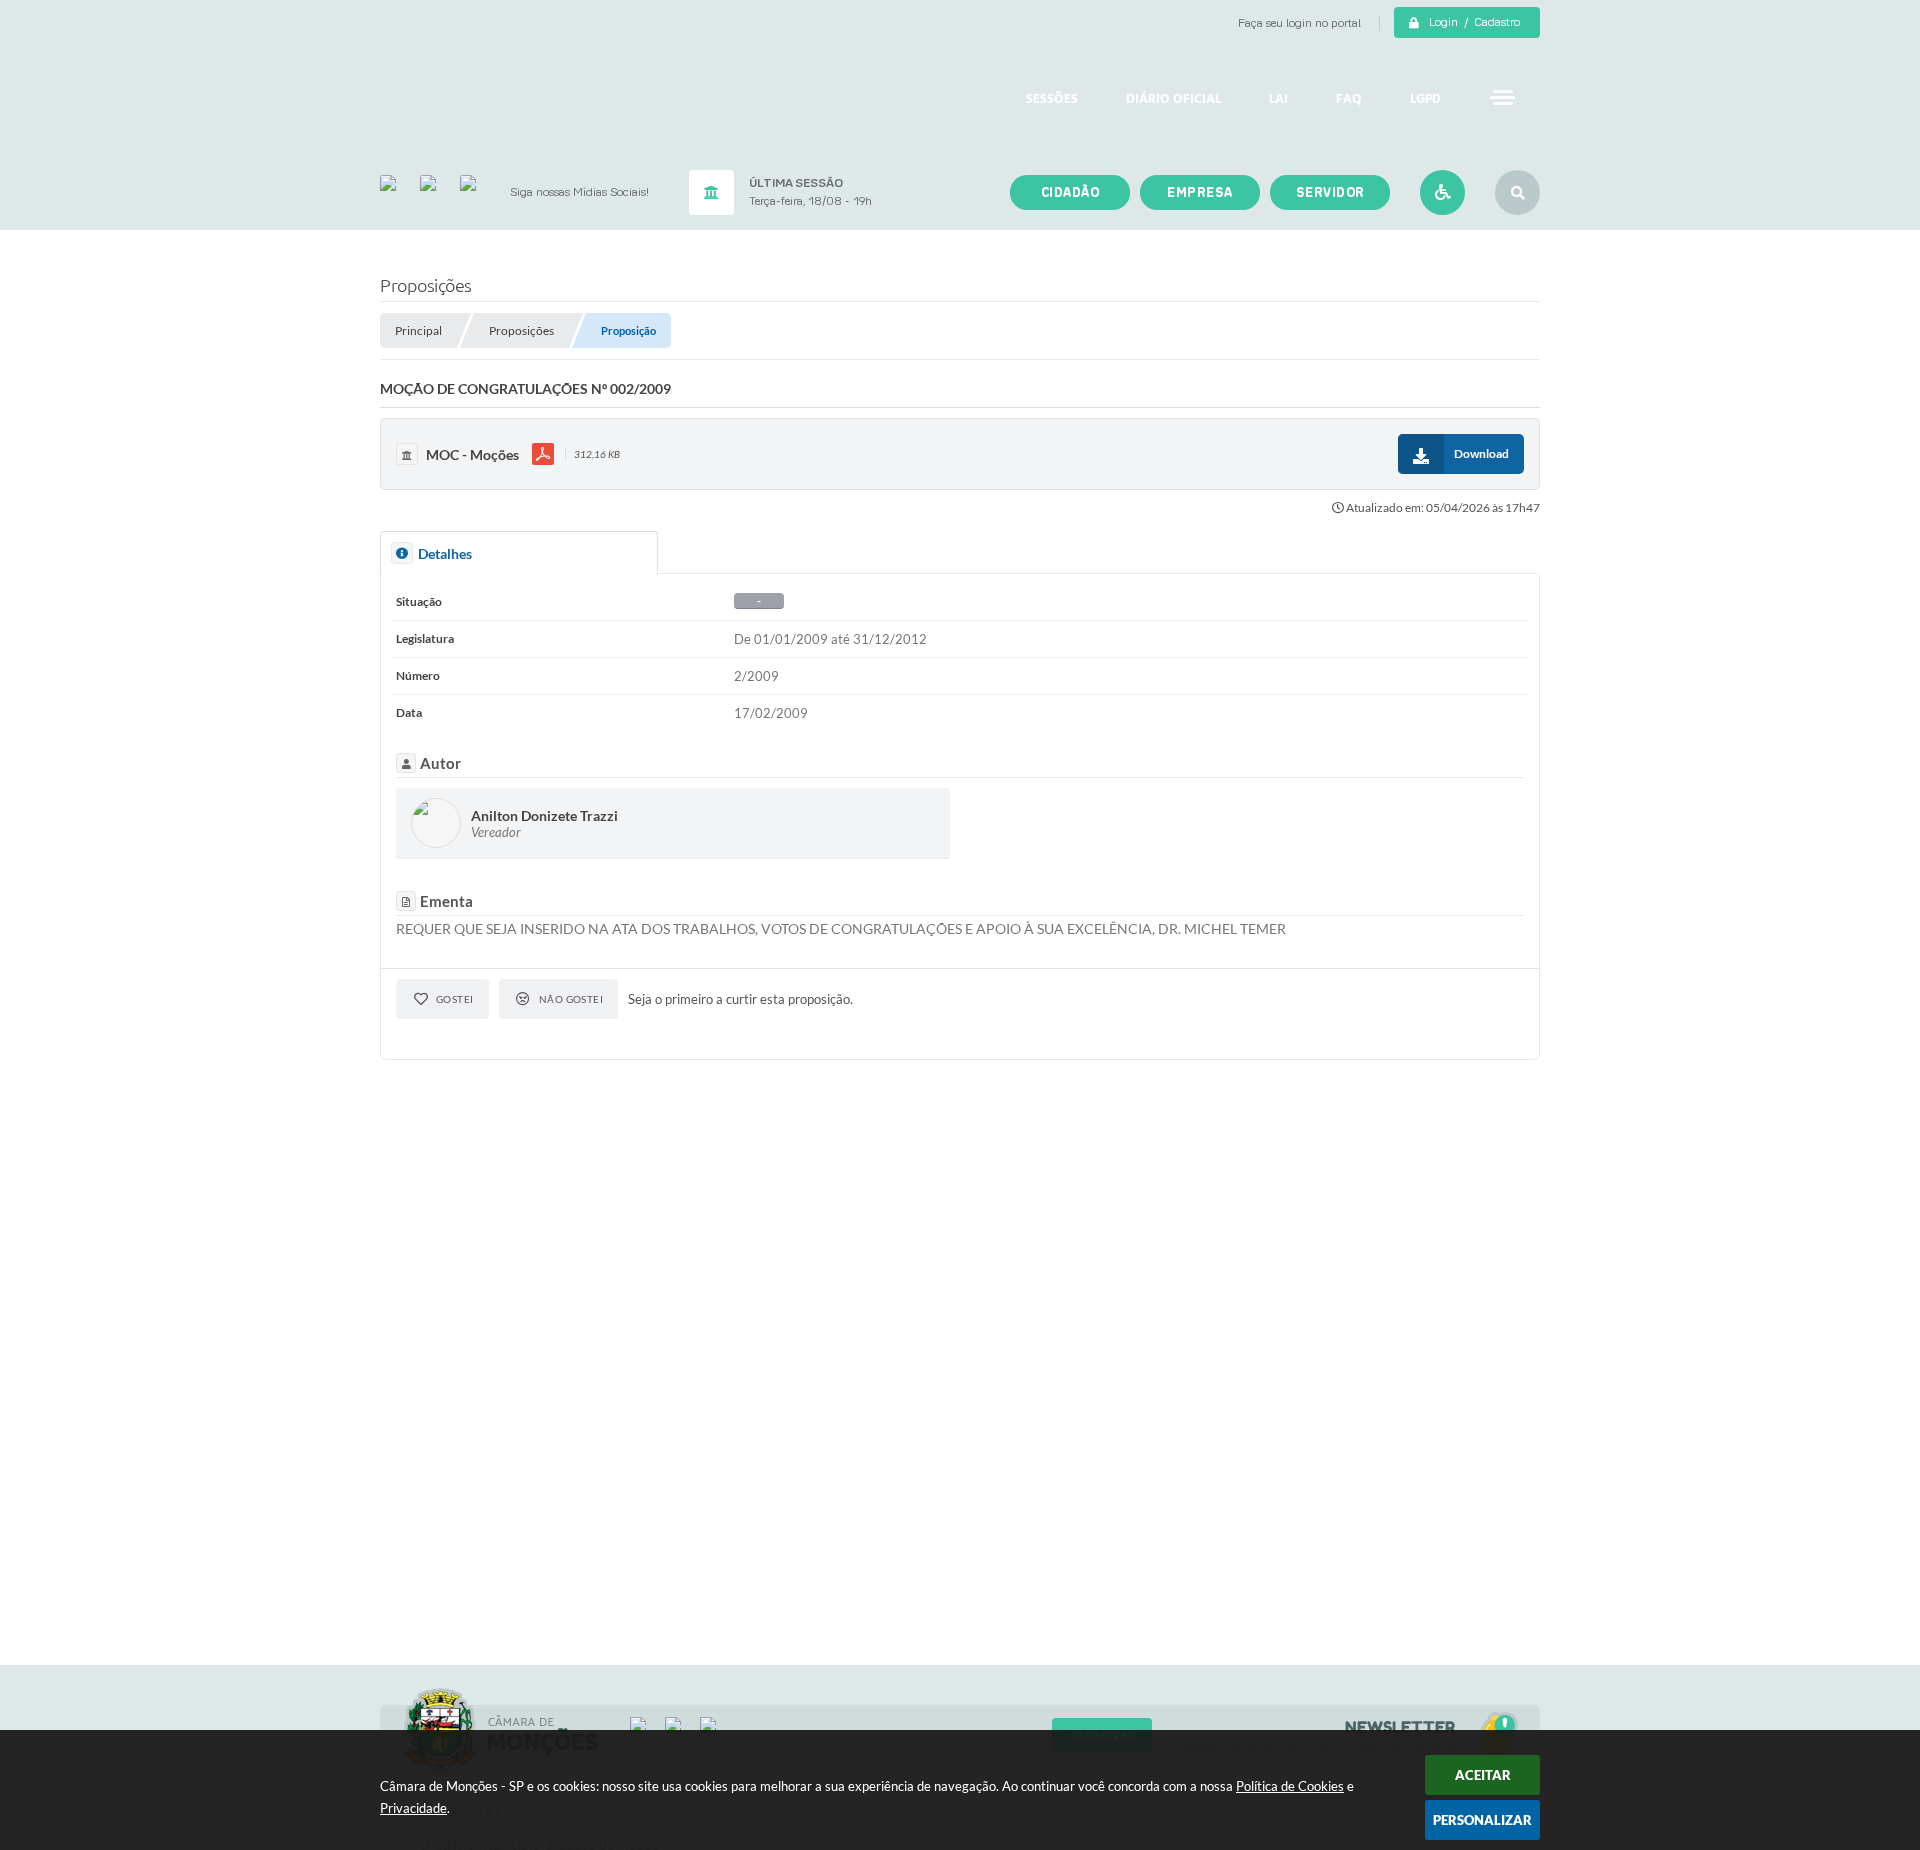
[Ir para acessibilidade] (1442, 192)
